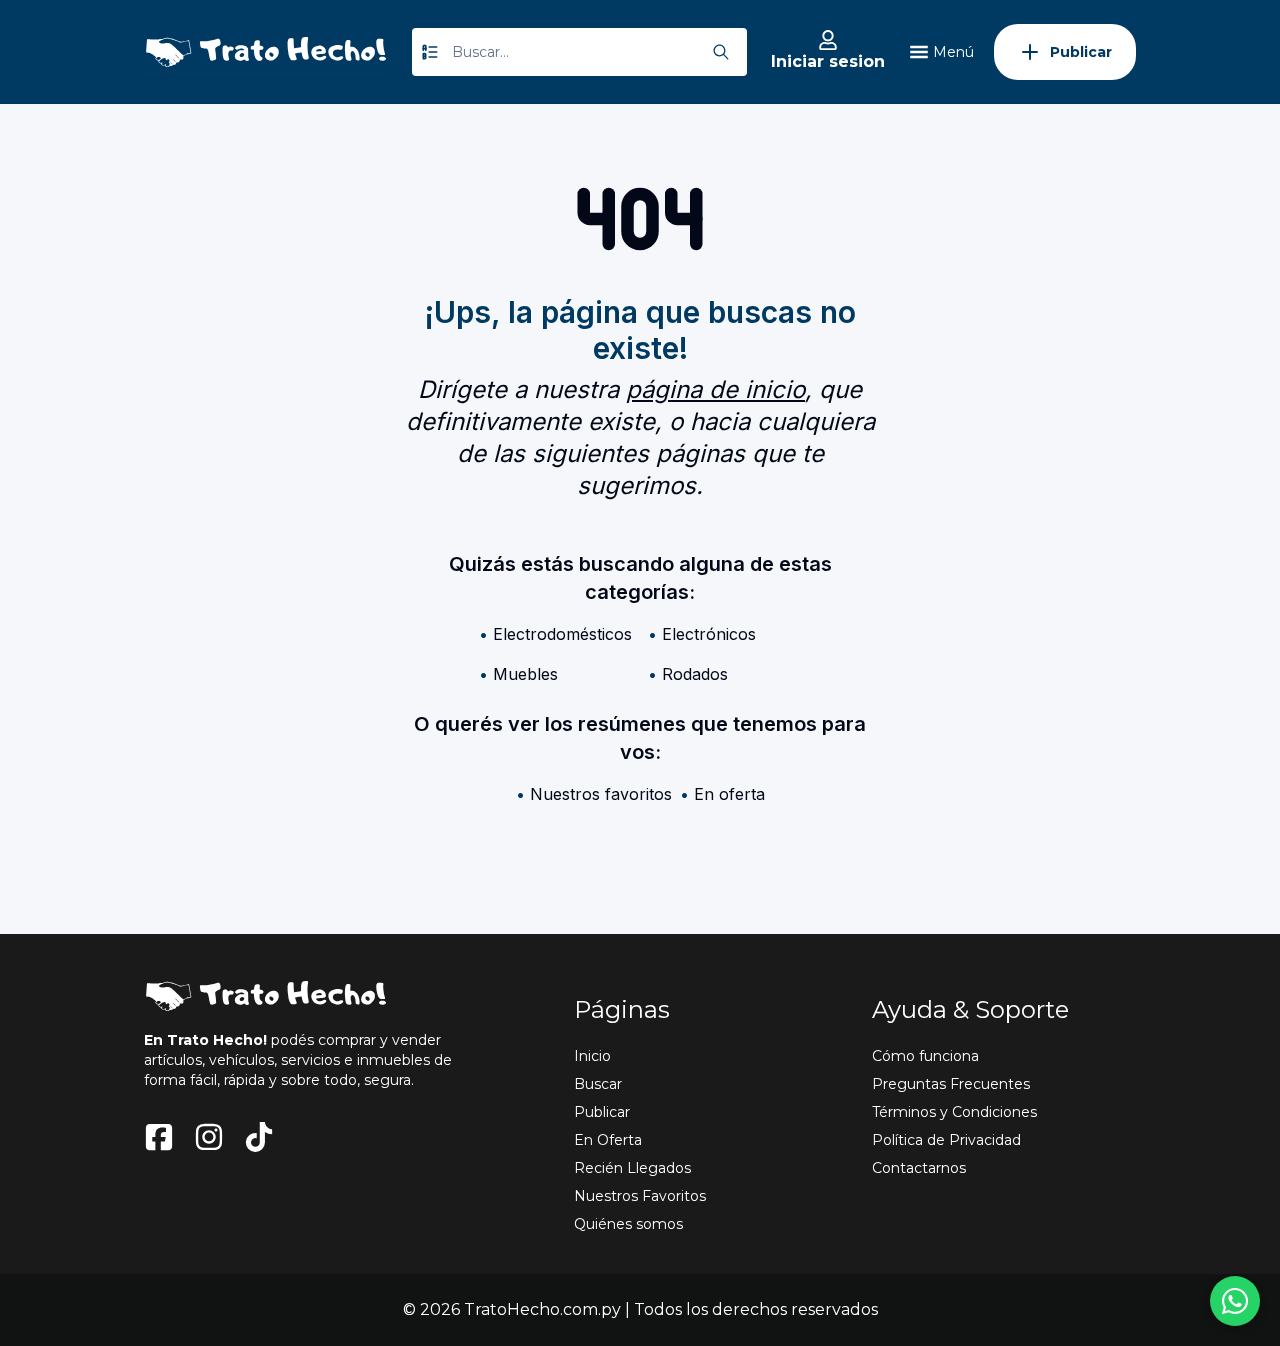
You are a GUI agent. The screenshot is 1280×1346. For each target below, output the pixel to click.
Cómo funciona (925, 1056)
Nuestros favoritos (601, 794)
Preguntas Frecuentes (951, 1084)
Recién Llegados (632, 1168)
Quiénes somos (628, 1224)
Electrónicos (709, 634)
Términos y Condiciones (954, 1112)
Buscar (598, 1084)
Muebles (525, 674)
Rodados (695, 674)
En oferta (729, 794)
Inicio (592, 1056)
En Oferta (608, 1140)
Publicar (602, 1112)
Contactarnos (919, 1168)
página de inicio (715, 389)
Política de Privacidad (946, 1140)
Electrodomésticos (562, 634)
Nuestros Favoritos (640, 1196)
